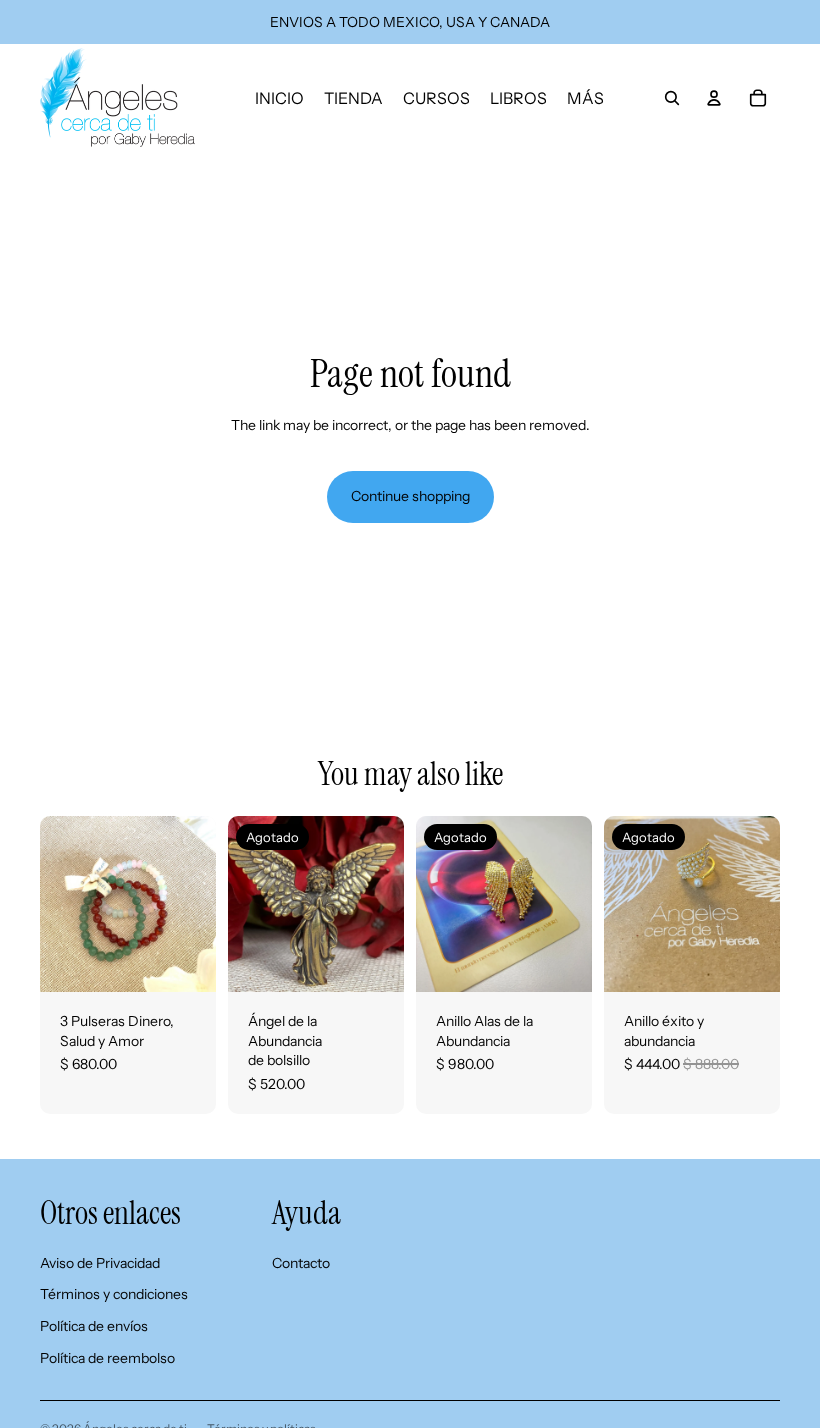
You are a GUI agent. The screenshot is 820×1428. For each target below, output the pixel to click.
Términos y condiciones (114, 1294)
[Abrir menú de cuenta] (714, 98)
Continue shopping (410, 496)
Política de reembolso (107, 1358)
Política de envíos (94, 1326)
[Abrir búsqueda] (672, 98)
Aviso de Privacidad (100, 1263)
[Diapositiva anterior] (243, 904)
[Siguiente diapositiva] (388, 904)
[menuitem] (585, 98)
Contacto (301, 1263)
